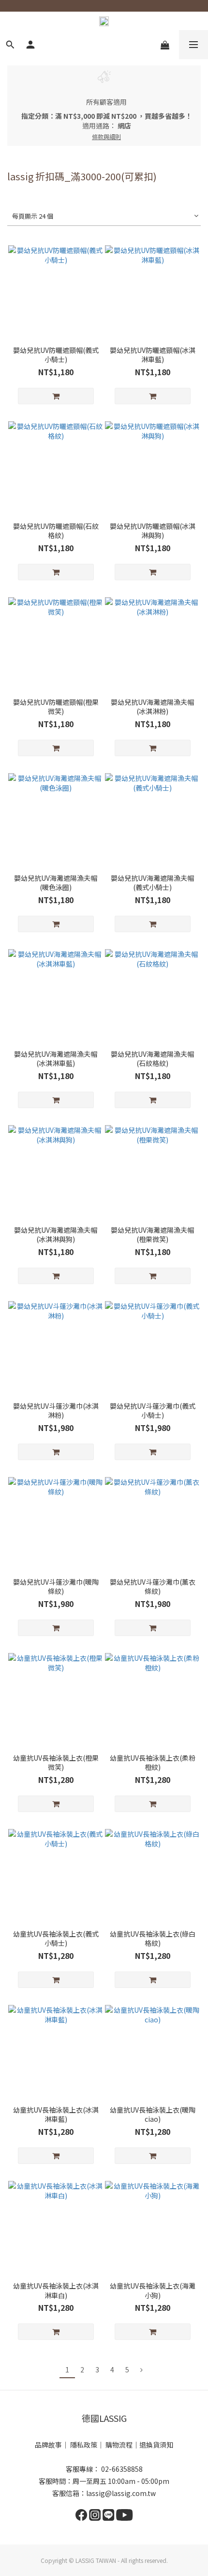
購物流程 (119, 2445)
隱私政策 (84, 2445)
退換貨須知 (156, 2445)
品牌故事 (48, 2445)
